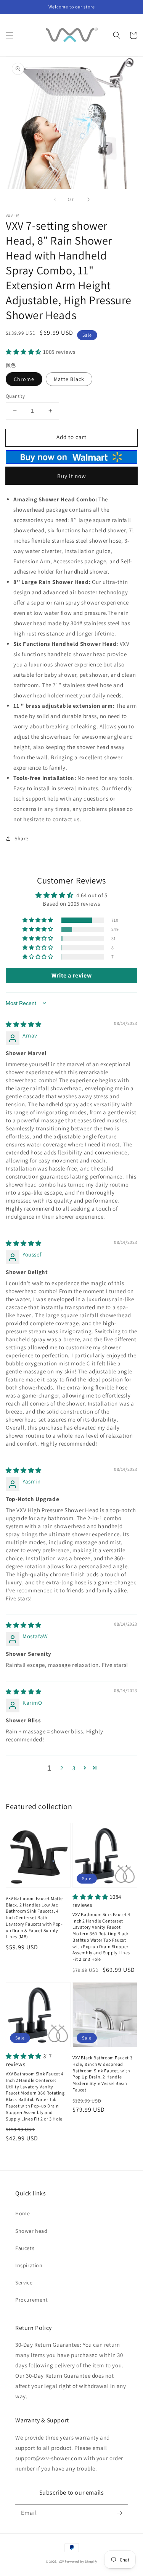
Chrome (24, 379)
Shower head (31, 2231)
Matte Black (69, 379)
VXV (61, 2561)
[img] (24, 1024)
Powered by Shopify (81, 2561)
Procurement (32, 2300)
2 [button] (62, 1768)
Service (24, 2283)
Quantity (15, 396)
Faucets (25, 2248)
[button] (10, 35)
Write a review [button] (71, 975)
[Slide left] (55, 199)
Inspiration (29, 2265)
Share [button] (22, 838)
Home (22, 2213)
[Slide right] (88, 199)
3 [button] (74, 1768)
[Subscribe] (119, 2513)
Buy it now (72, 476)
